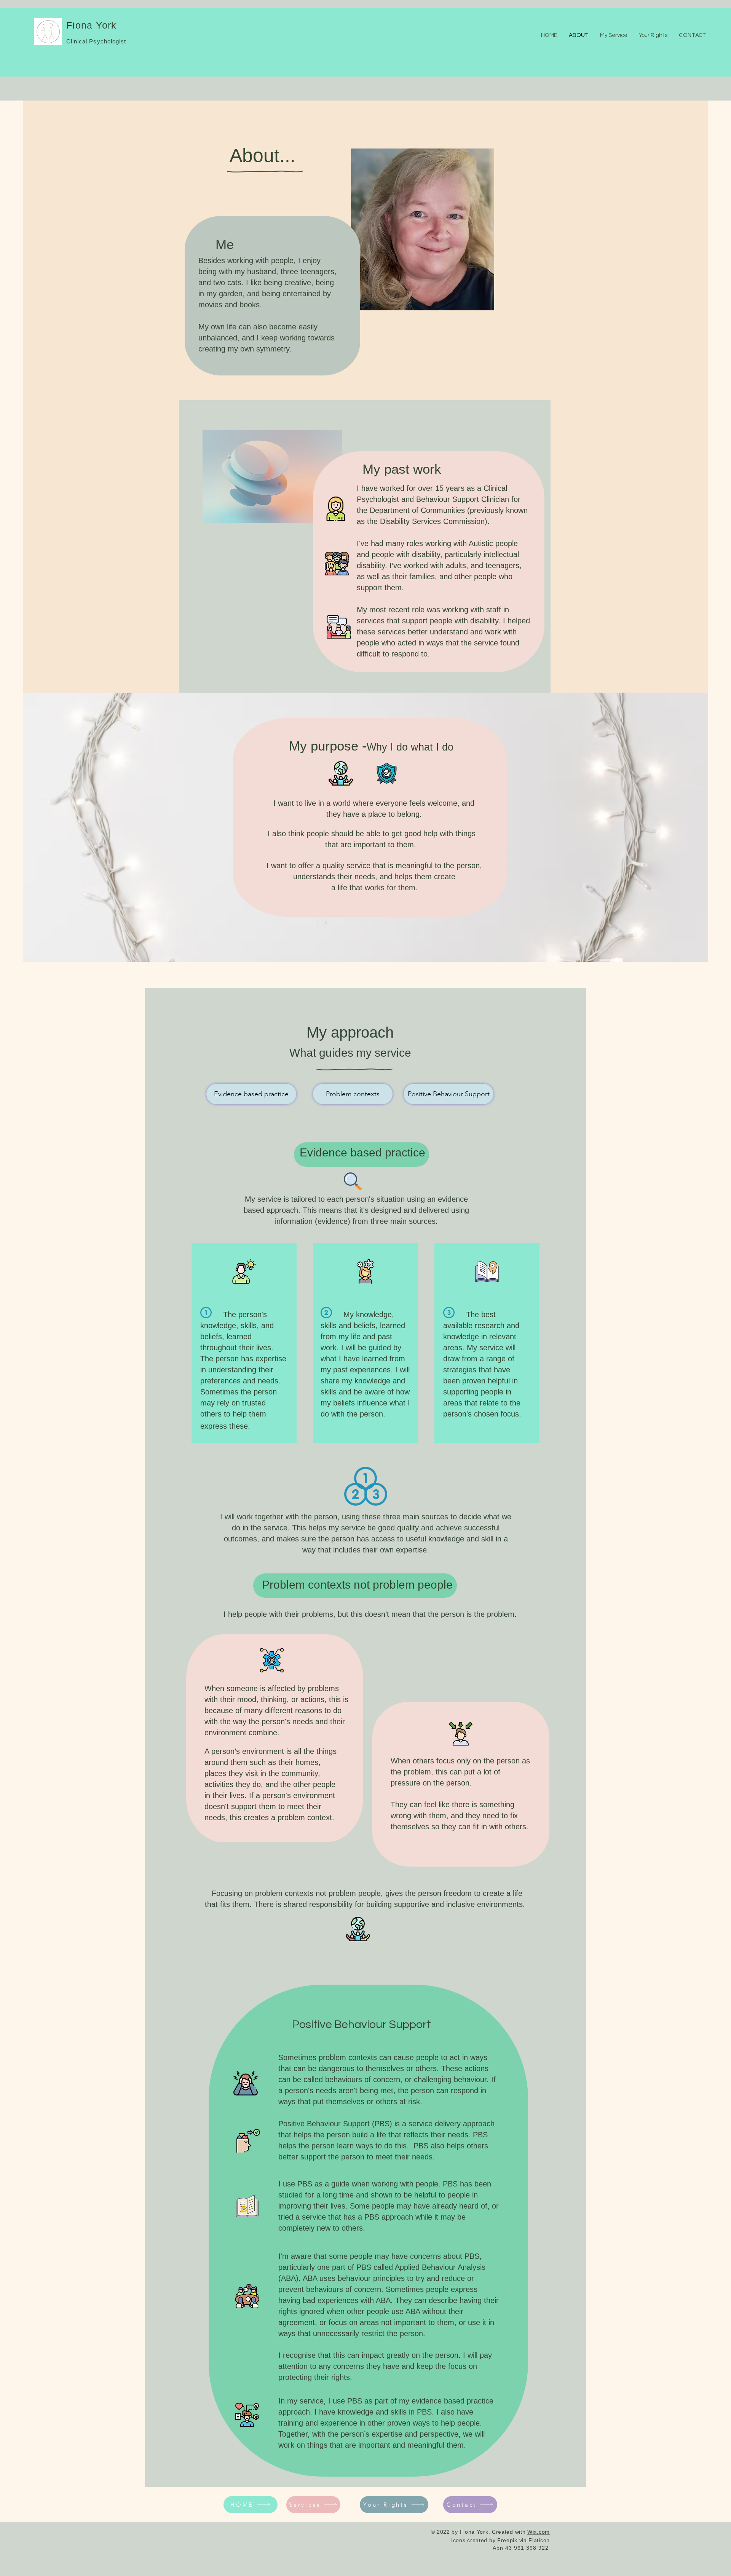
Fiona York (92, 25)
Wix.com (539, 2532)
